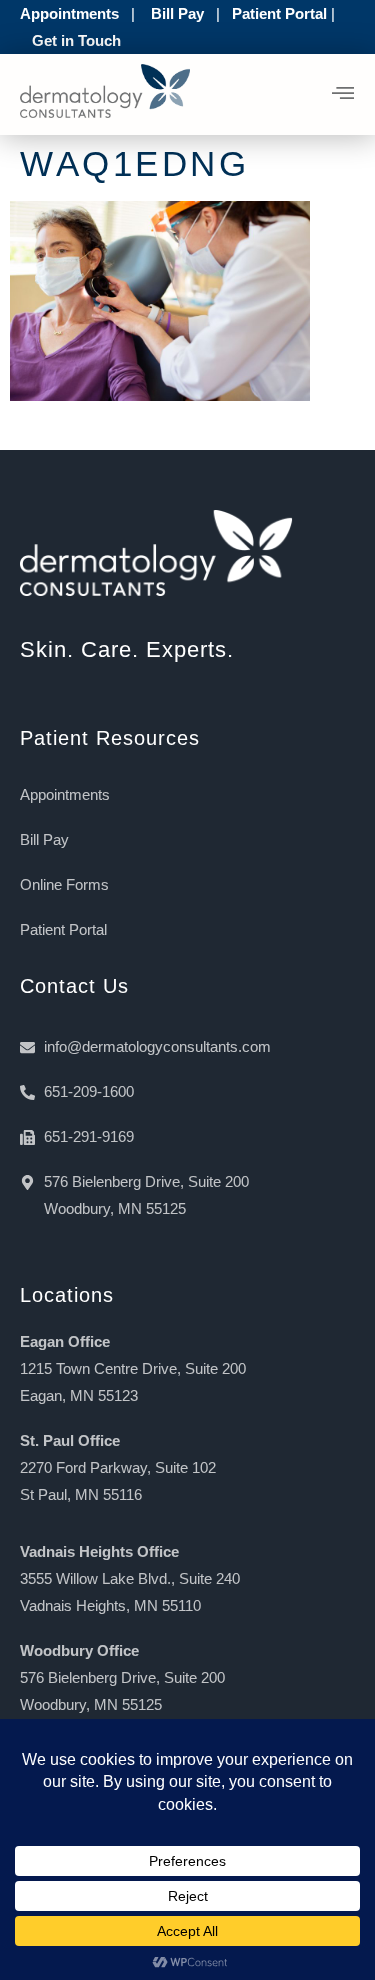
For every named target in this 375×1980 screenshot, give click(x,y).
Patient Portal (279, 13)
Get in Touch (76, 40)
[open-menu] (343, 95)
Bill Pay (177, 13)
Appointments (69, 13)
